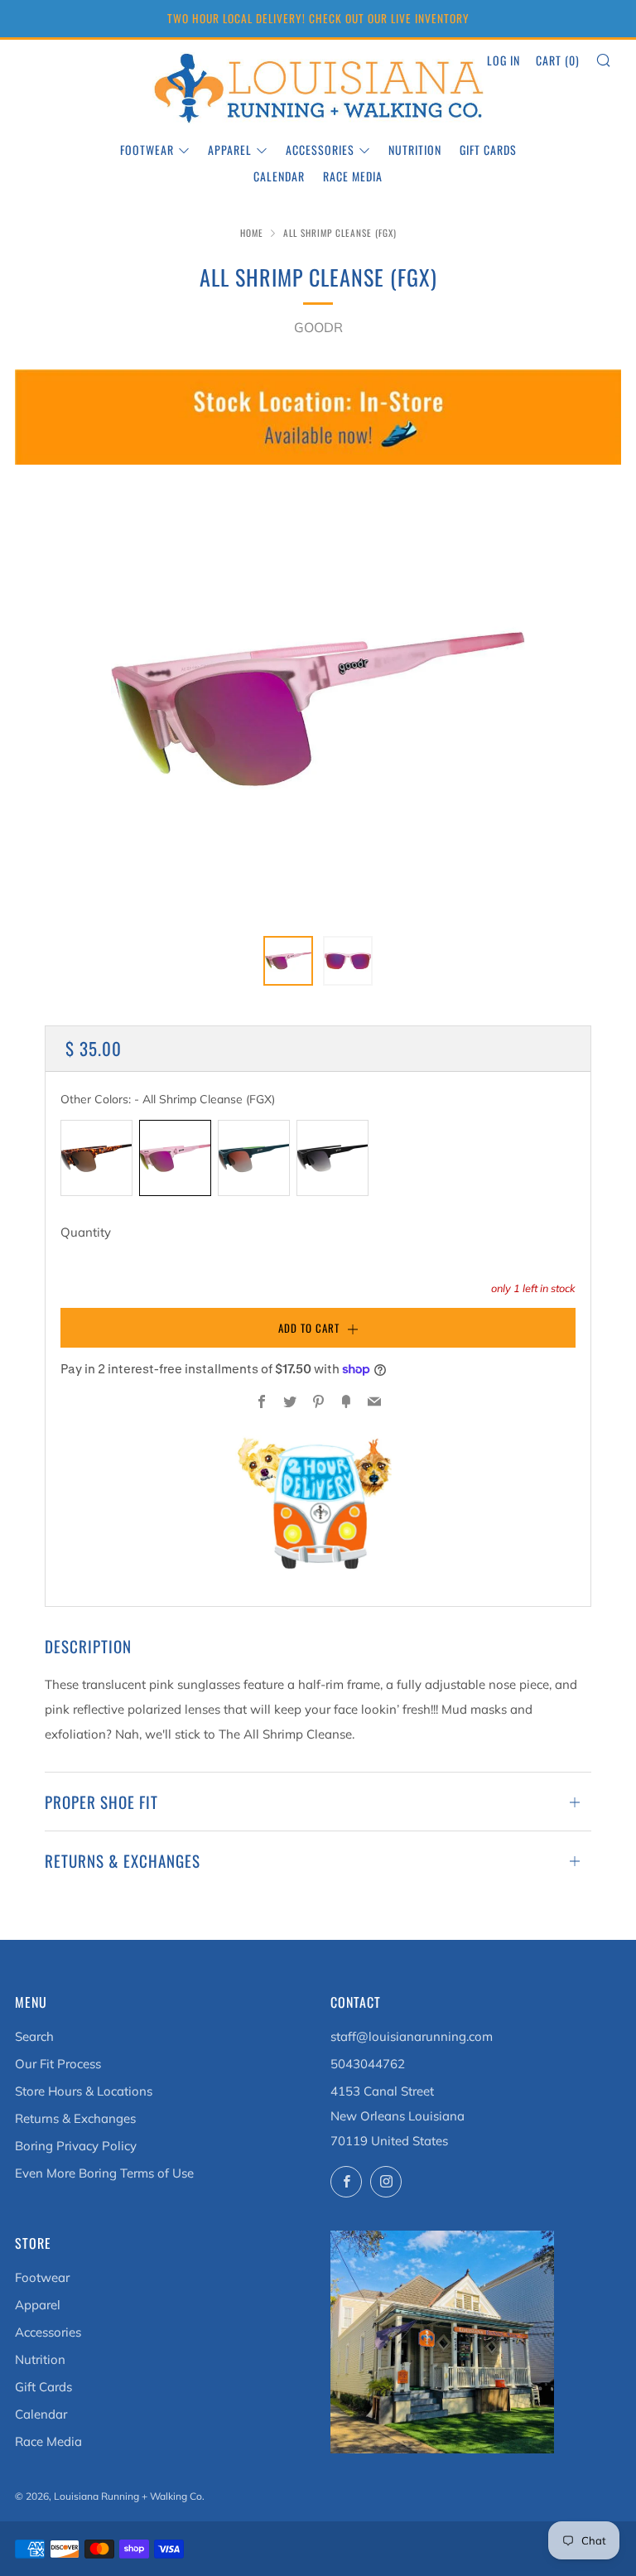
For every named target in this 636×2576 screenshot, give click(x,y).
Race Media (353, 176)
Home (252, 233)
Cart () (558, 60)
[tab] (288, 961)
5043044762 (368, 2064)
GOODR (318, 327)
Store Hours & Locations (84, 2091)
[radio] (96, 1158)
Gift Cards (488, 150)
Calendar (279, 176)
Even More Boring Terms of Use (104, 2173)
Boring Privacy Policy (76, 2146)
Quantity (86, 1232)
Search (34, 2036)
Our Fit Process (58, 2064)
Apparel (230, 150)
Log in (503, 60)
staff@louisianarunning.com (412, 2036)
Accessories (320, 150)
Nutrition (415, 150)
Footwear (147, 150)
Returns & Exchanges (75, 2118)
